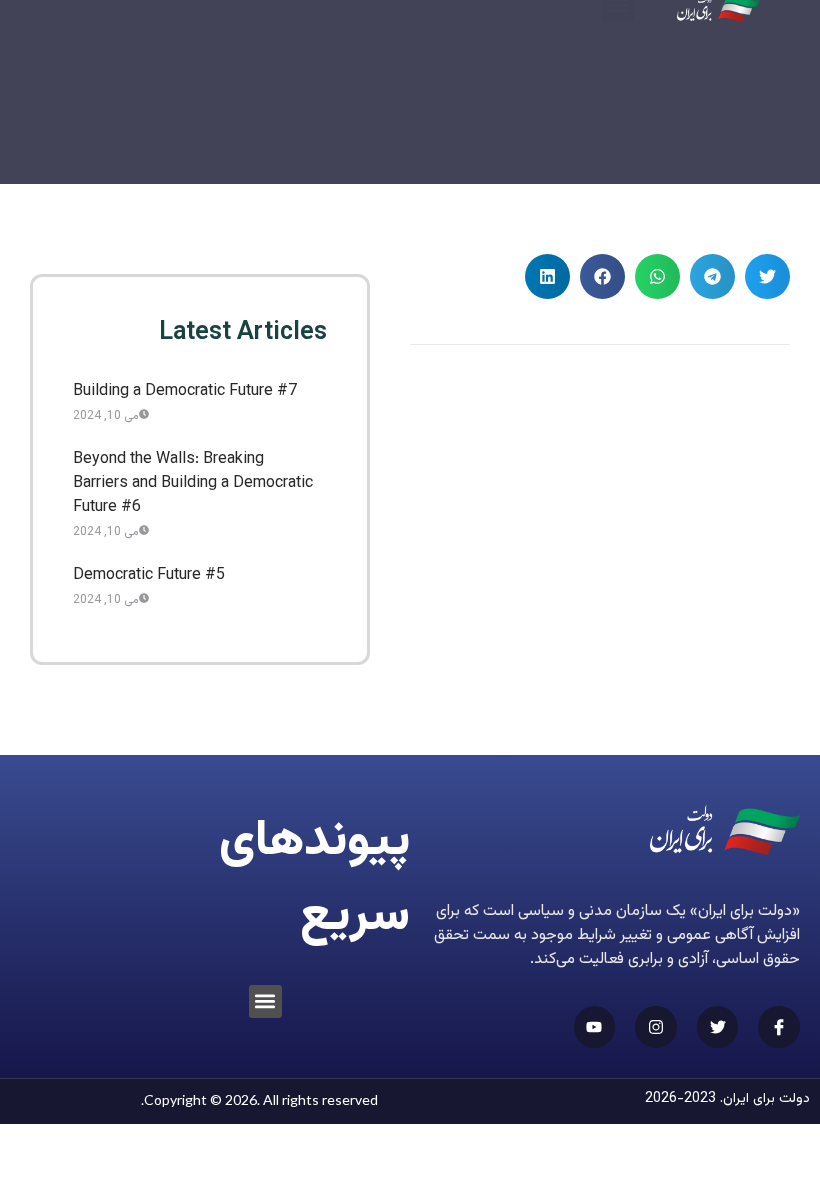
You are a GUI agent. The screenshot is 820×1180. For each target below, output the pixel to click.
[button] (767, 276)
